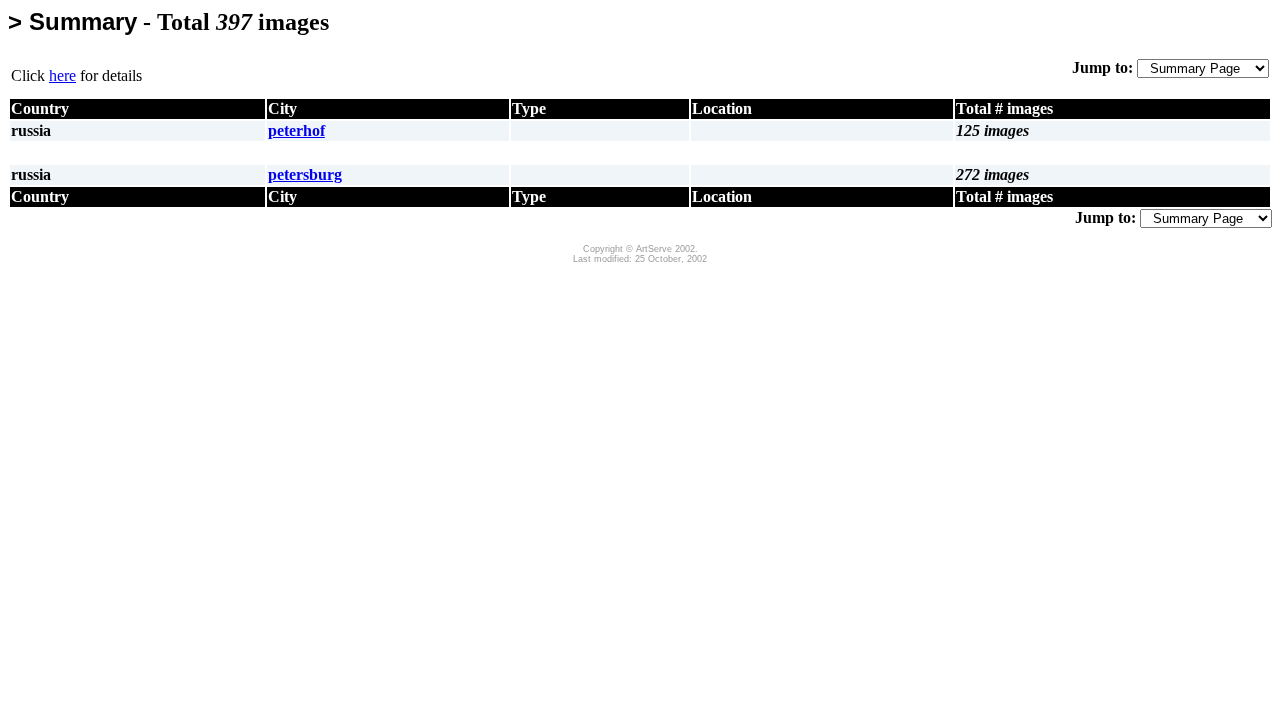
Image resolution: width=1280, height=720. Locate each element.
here (62, 75)
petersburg (305, 174)
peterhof (296, 130)
